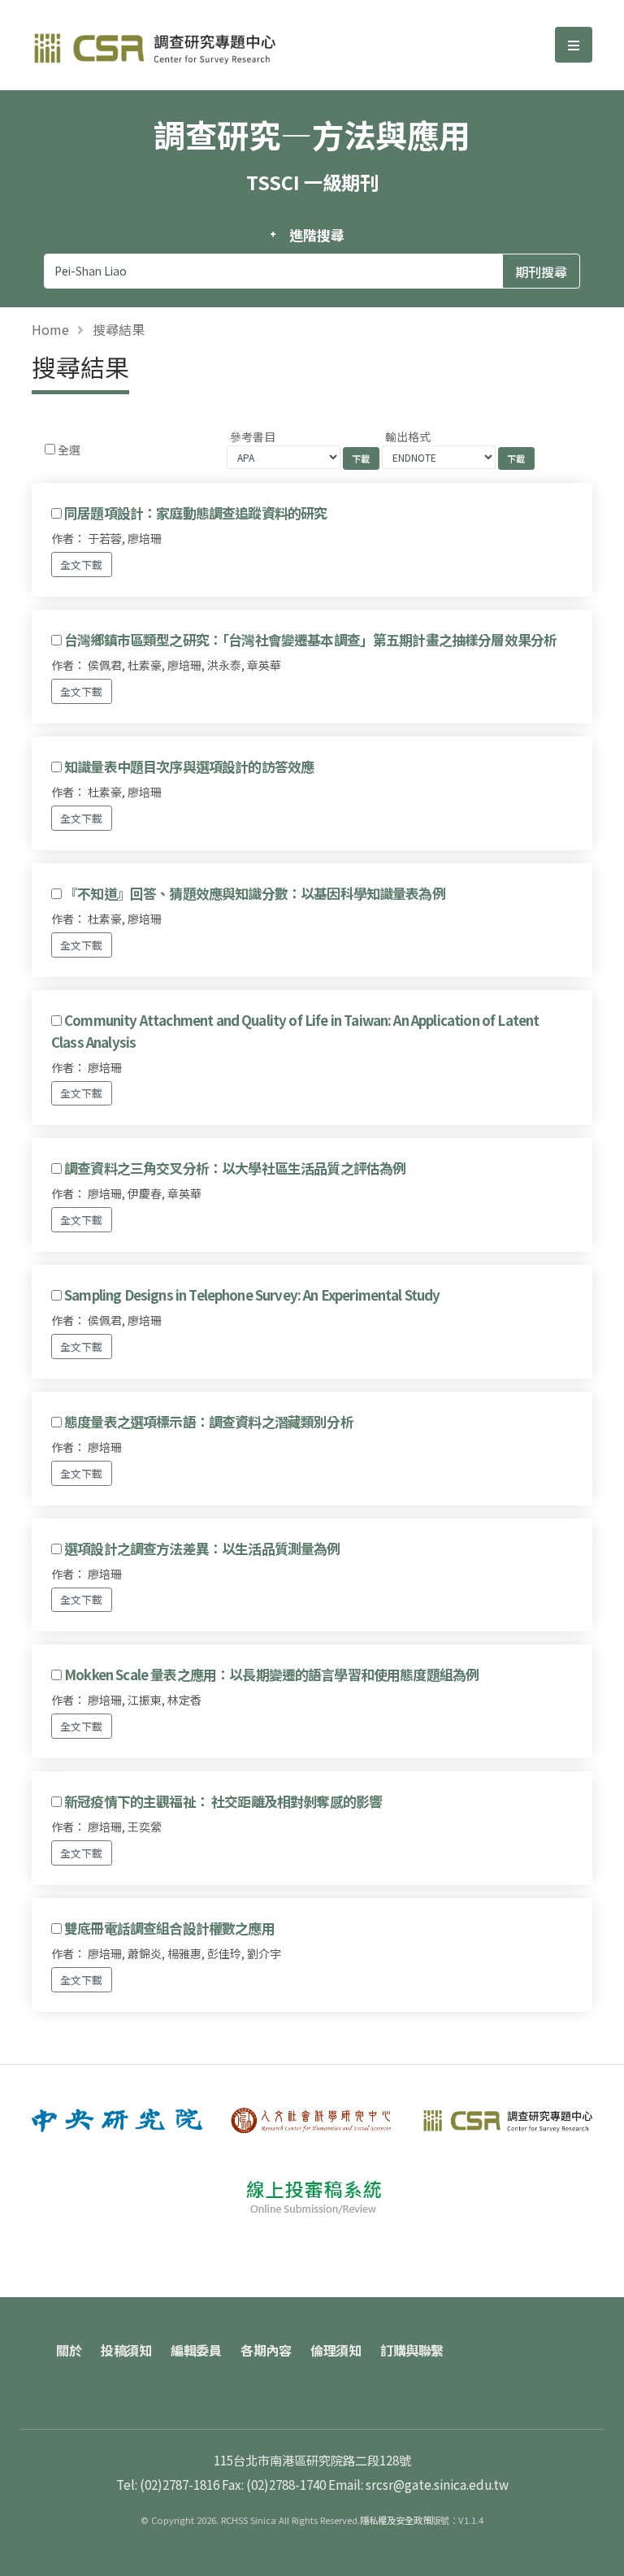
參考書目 (253, 437)
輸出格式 (408, 437)
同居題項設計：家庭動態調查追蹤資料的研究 (195, 513)
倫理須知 (336, 2350)
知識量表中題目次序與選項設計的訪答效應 (189, 767)
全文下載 (81, 565)
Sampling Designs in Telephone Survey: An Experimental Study (252, 1295)
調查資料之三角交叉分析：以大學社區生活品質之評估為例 (235, 1168)
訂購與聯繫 (412, 2350)
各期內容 (266, 2350)
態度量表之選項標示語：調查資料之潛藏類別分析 (209, 1422)
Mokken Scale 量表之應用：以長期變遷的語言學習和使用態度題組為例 (271, 1675)
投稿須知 (126, 2350)
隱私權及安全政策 (396, 2520)
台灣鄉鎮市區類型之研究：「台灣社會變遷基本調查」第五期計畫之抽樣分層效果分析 (310, 640)
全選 (69, 450)
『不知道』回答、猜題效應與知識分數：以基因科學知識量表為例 (255, 893)
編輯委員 (196, 2350)
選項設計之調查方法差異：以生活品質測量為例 (202, 1549)
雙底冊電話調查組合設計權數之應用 (169, 1928)
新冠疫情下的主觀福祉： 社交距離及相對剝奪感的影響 (223, 1801)
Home (50, 329)
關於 (69, 2350)
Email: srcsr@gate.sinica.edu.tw (418, 2484)
